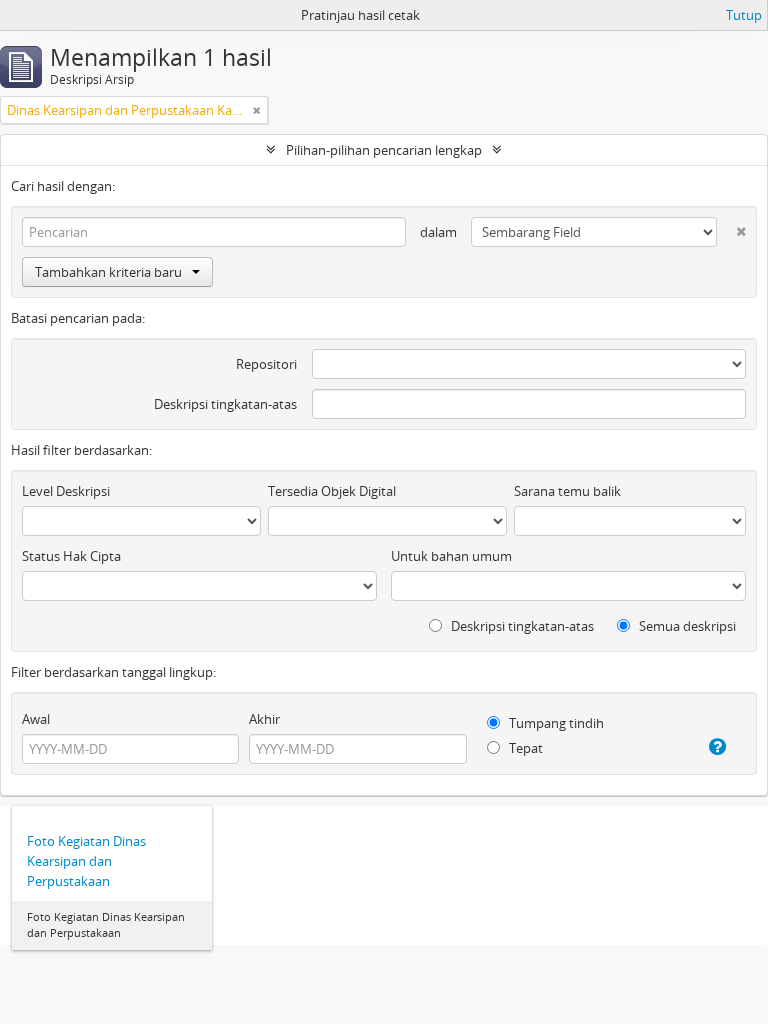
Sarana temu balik (567, 491)
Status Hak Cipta (71, 556)
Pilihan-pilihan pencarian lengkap (384, 150)
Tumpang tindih (555, 723)
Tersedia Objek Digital (332, 491)
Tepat (524, 748)
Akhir (264, 719)
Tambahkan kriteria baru (108, 272)
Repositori (266, 364)
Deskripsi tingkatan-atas (225, 404)
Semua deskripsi (686, 626)
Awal (36, 719)
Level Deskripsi (66, 491)
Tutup (744, 15)
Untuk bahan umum (451, 556)
